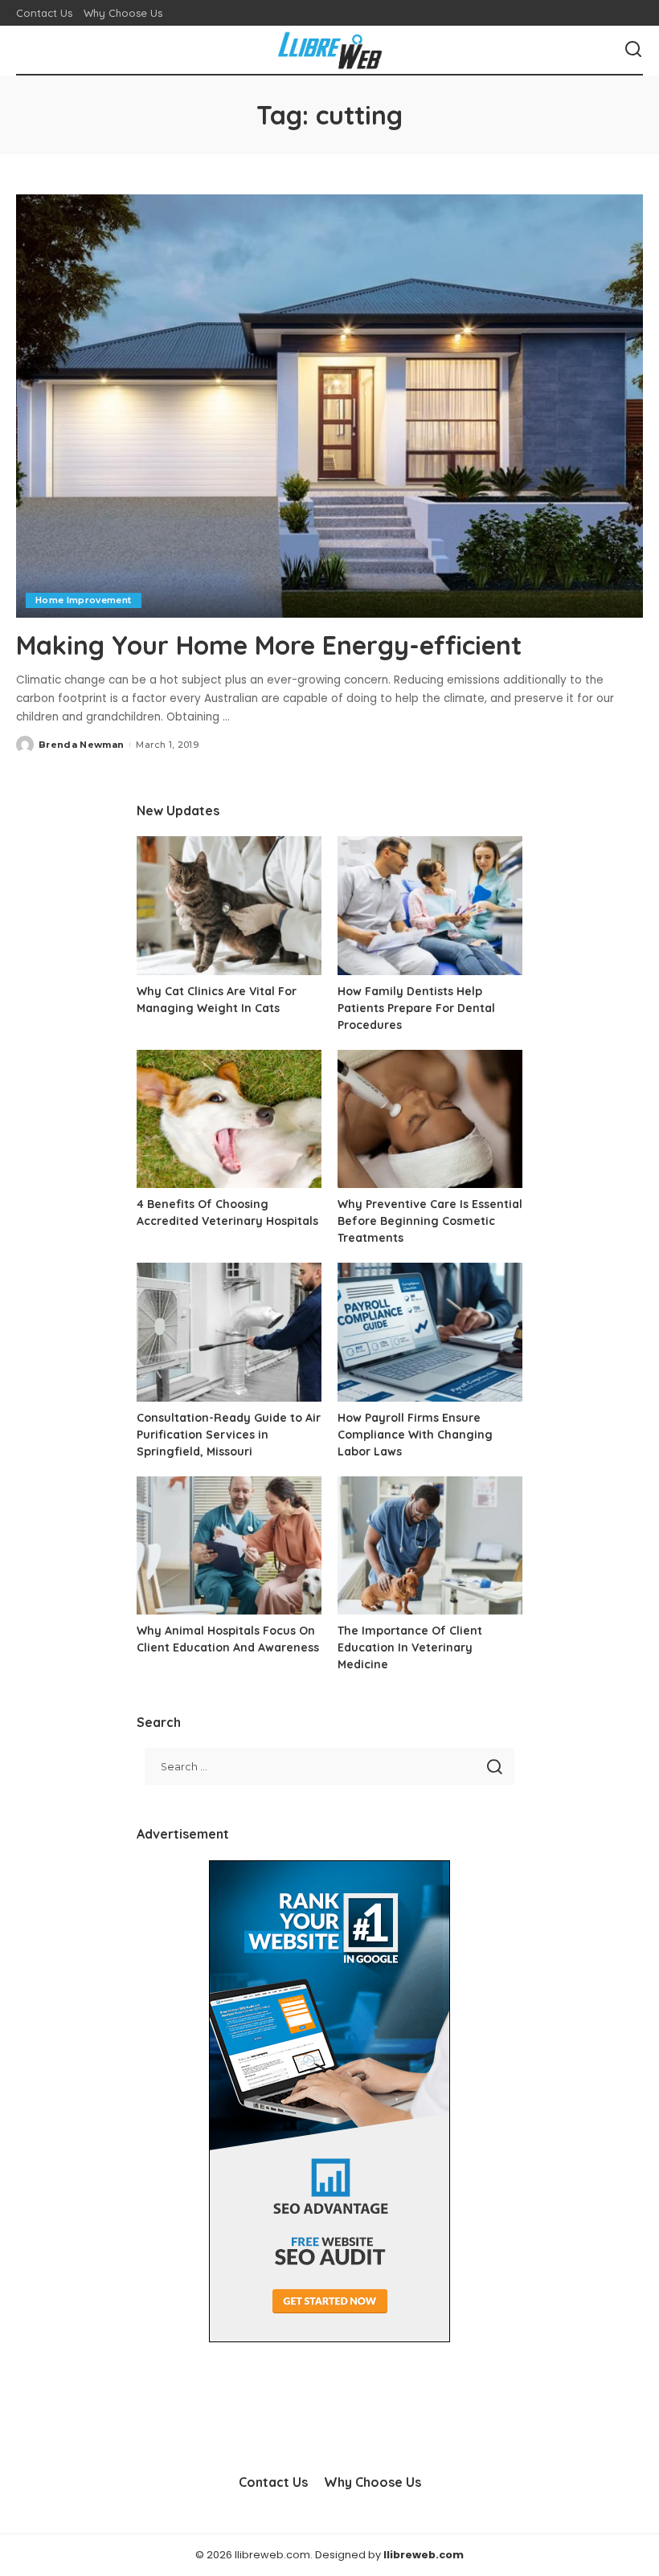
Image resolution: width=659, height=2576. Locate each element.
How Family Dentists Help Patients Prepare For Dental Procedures (416, 1008)
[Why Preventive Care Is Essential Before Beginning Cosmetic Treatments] (430, 1119)
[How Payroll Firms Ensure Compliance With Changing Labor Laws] (430, 1332)
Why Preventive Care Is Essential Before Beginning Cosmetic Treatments (430, 1221)
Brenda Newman (81, 745)
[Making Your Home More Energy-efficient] (329, 406)
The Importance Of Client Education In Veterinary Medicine (410, 1647)
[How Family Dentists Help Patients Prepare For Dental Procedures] (430, 906)
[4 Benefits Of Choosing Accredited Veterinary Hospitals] (229, 1119)
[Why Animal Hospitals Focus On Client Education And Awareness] (229, 1546)
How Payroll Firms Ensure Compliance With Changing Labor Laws (415, 1435)
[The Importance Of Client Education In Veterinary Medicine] (430, 1546)
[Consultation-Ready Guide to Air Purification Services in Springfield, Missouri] (229, 1332)
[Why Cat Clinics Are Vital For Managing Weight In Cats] (229, 906)
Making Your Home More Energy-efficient (269, 645)
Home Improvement (84, 600)
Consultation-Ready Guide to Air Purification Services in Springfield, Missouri (229, 1435)
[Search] (633, 50)
